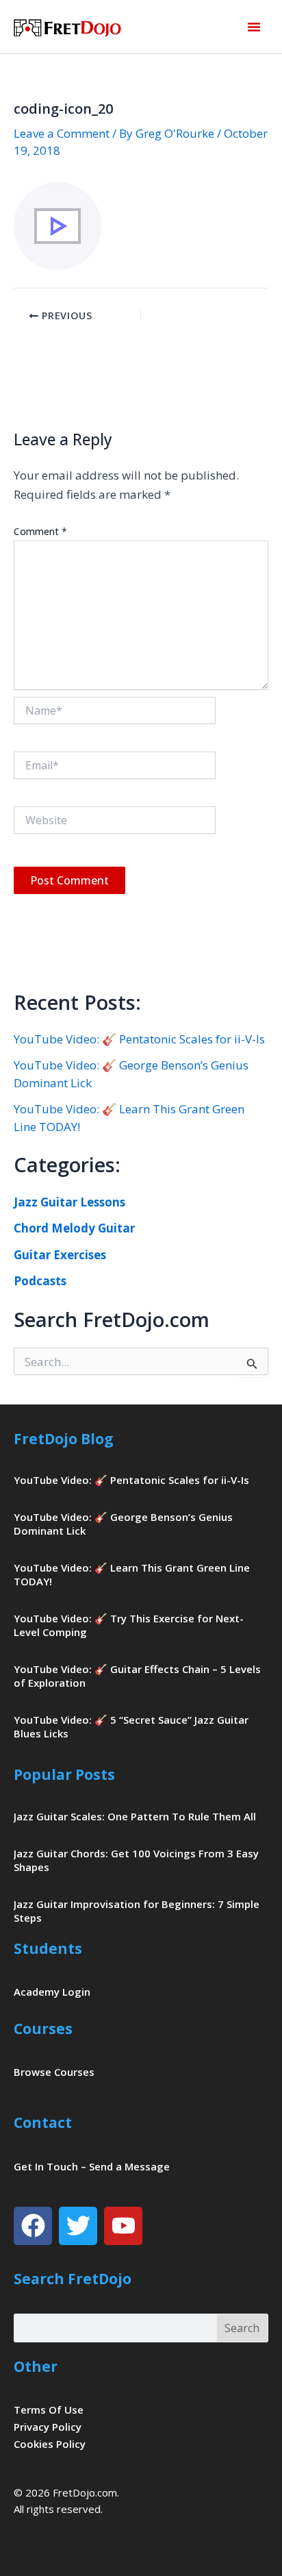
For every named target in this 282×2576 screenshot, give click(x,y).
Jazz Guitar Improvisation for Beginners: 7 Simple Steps (137, 1911)
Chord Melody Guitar (74, 1228)
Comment (40, 531)
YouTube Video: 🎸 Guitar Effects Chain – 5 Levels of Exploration (137, 1676)
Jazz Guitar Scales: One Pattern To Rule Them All (135, 1816)
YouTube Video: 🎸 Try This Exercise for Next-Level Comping (129, 1625)
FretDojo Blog (64, 1439)
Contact (43, 2122)
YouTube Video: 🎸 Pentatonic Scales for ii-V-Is (139, 1039)
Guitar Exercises (60, 1255)
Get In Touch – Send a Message (92, 2166)
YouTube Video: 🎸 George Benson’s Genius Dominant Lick (123, 1524)
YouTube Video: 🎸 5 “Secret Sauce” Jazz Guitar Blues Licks (131, 1726)
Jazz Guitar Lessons (69, 1202)
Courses (43, 2029)
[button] (254, 27)
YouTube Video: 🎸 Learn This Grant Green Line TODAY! (132, 1574)
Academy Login (52, 1992)
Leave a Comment (62, 133)
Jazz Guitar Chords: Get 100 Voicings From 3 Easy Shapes (136, 1860)
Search (242, 2328)
